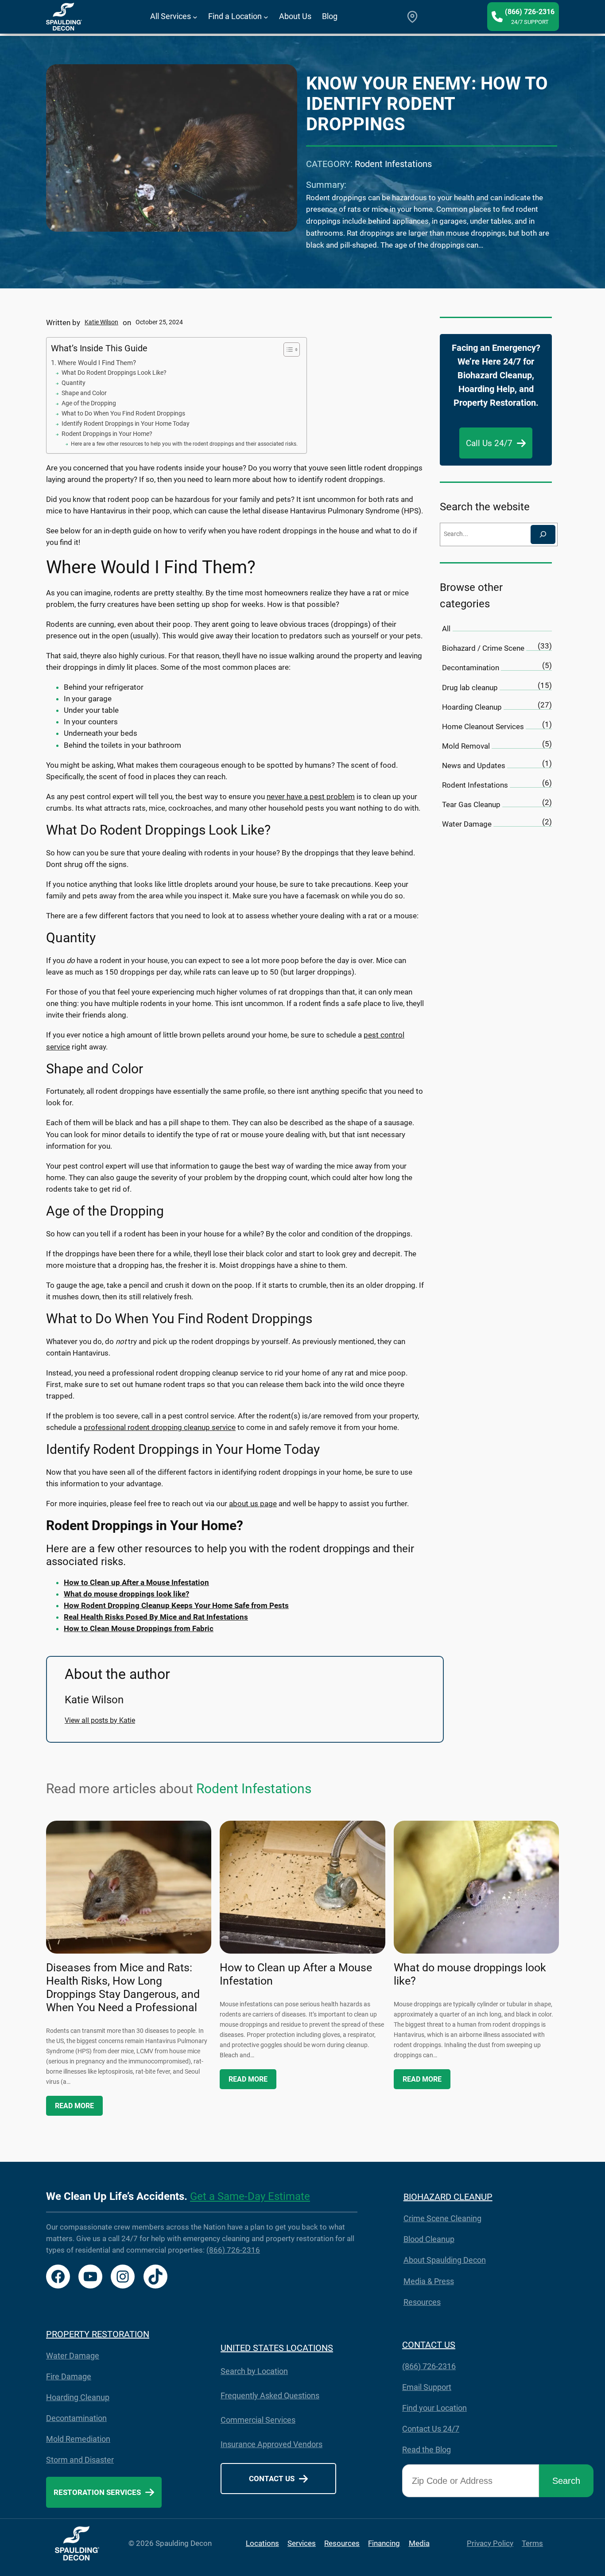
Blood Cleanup (429, 2239)
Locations (262, 2543)
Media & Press (429, 2281)
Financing (384, 2543)
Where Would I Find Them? (97, 363)
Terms (532, 2543)
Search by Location (254, 2371)
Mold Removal (466, 746)
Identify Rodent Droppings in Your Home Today (126, 424)
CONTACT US (429, 2345)
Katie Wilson (101, 322)
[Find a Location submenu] (266, 17)
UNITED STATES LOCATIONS (277, 2348)
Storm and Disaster (80, 2460)
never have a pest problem (311, 797)
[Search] (543, 534)
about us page (253, 1504)
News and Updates (474, 765)
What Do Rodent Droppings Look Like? (114, 373)
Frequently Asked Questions (270, 2395)
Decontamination (471, 668)
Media (419, 2543)
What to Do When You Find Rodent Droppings (123, 413)
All (446, 629)
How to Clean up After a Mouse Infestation (296, 1974)
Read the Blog (427, 2450)
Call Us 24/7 (489, 443)
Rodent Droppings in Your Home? (107, 434)
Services (302, 2543)
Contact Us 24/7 (431, 2429)
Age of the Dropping (89, 403)
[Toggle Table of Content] (287, 350)
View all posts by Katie (100, 1720)
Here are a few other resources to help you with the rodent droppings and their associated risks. (184, 444)
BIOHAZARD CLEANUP (448, 2197)
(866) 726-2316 (233, 2250)
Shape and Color (84, 393)
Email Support (427, 2387)
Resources (422, 2302)
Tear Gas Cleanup (471, 804)
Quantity (74, 383)
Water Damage (467, 824)
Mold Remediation (78, 2439)
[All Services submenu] (195, 17)
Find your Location (434, 2408)
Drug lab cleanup (470, 688)
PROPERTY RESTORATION (98, 2334)
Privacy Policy (490, 2543)
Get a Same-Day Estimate (250, 2196)
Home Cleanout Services (483, 727)
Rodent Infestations (393, 164)
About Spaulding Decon (445, 2260)
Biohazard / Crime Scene (483, 648)
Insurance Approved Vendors (271, 2444)
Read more (74, 2106)
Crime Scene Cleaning (442, 2218)
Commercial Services (258, 2420)
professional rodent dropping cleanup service (160, 1427)
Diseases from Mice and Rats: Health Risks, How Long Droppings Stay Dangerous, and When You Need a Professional (123, 1987)
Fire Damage (69, 2376)
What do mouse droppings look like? (470, 1974)
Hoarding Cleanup (472, 707)
